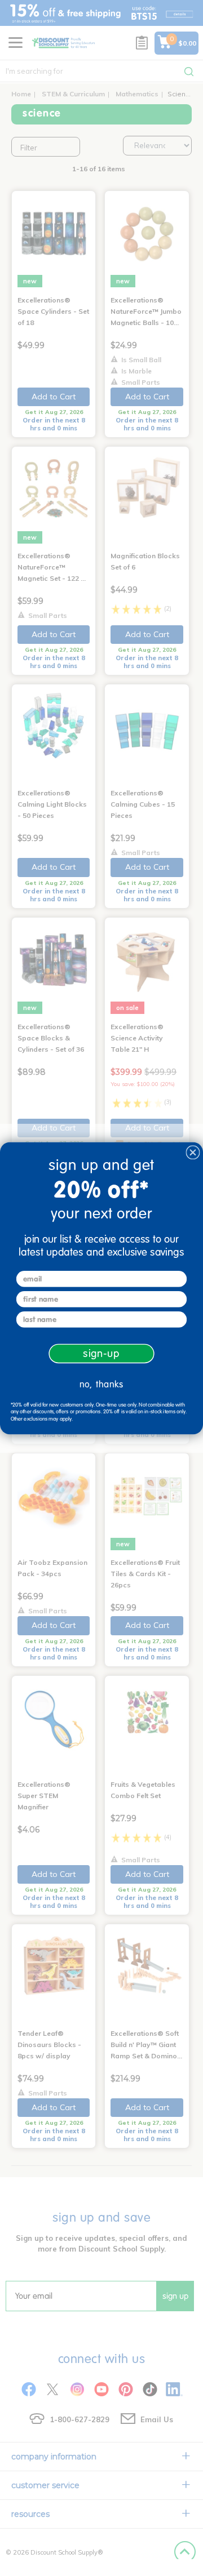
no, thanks (101, 1384)
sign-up (101, 1353)
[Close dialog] (193, 1153)
